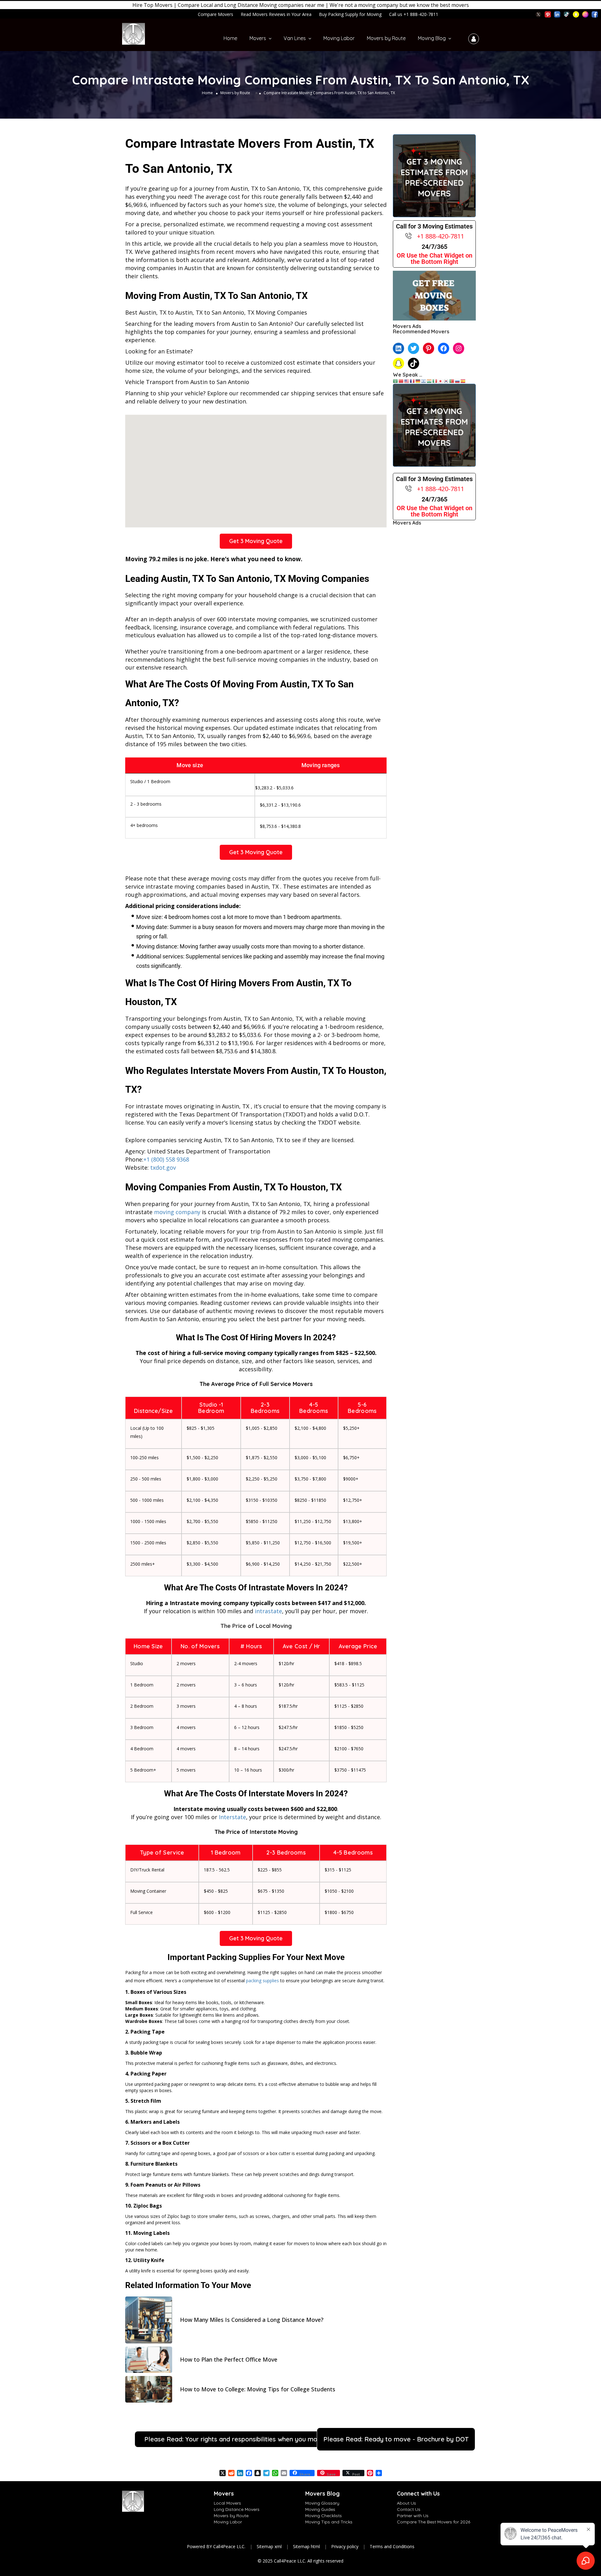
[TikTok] (414, 363)
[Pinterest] (429, 348)
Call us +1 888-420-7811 (414, 14)
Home (230, 38)
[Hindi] (429, 381)
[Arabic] (396, 381)
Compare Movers (216, 14)
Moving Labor (339, 38)
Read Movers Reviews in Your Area (276, 14)
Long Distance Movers (237, 2509)
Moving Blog (432, 38)
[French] (413, 381)
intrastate (268, 1611)
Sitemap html (306, 2546)
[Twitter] (414, 348)
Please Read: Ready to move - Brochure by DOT (396, 2439)
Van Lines (295, 38)
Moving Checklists (324, 2516)
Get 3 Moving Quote (256, 541)
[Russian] (458, 381)
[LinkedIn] (398, 348)
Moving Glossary (322, 2503)
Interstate (232, 1817)
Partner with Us (413, 2516)
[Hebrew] (424, 381)
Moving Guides (320, 2509)
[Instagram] (459, 348)
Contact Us (409, 2509)
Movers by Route (386, 38)
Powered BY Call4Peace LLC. (216, 2546)
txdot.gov (163, 1167)
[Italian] (435, 381)
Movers (258, 38)
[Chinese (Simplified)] (401, 381)
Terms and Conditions (392, 2546)
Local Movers (227, 2503)
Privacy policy (345, 2546)
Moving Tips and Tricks (329, 2522)
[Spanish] (463, 381)
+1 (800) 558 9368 (166, 1159)
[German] (418, 381)
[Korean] (446, 381)
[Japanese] (441, 381)
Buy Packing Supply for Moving (350, 14)
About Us (406, 2503)
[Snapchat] (398, 363)
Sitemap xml (269, 2546)
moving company (177, 1212)
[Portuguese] (452, 381)
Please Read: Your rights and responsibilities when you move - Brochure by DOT (263, 2439)
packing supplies (262, 1981)
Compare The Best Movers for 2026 (434, 2522)
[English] (407, 381)
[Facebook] (444, 348)
